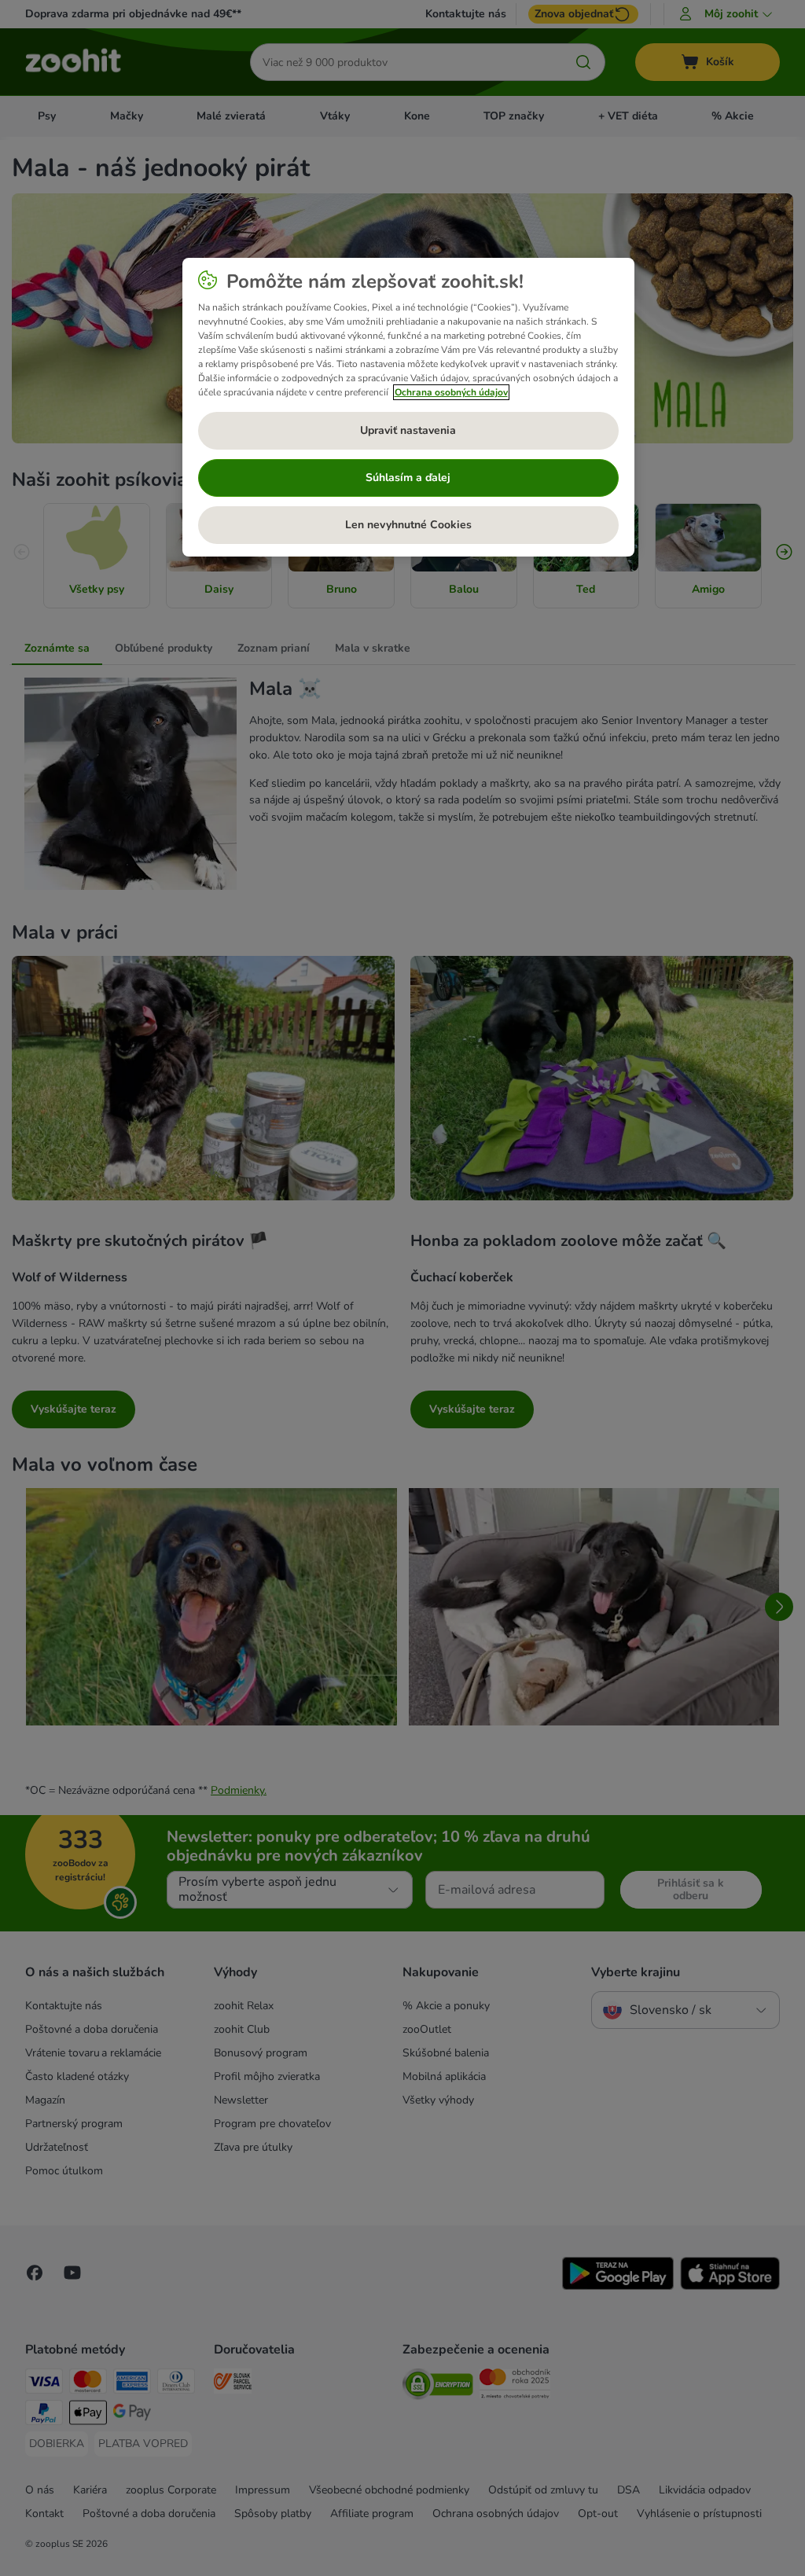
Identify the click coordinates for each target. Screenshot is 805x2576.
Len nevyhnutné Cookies (408, 525)
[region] (408, 407)
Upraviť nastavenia (408, 430)
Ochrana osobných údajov (451, 392)
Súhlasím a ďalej (408, 478)
